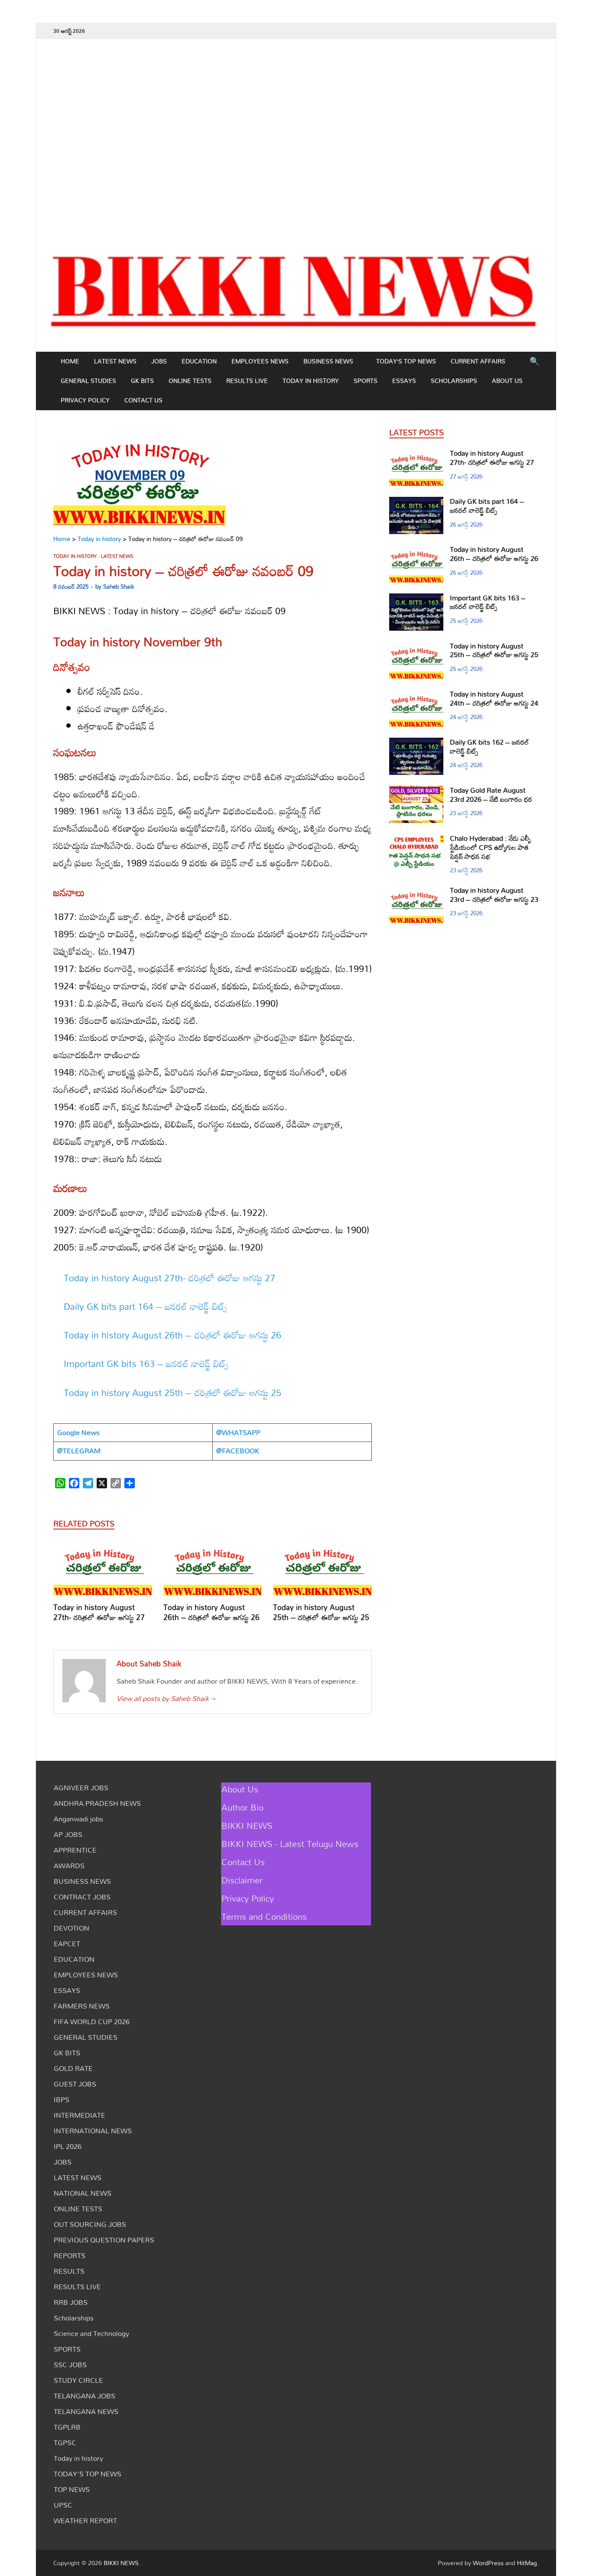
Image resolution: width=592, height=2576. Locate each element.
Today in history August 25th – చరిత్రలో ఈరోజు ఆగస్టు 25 (172, 1393)
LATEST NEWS (115, 361)
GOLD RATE (73, 2068)
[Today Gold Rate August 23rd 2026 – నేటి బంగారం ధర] (416, 791)
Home (70, 361)
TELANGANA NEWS (86, 2411)
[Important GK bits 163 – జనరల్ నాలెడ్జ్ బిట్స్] (416, 599)
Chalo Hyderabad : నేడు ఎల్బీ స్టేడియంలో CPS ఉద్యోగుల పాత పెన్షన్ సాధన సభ (491, 847)
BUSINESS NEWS (328, 361)
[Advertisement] (296, 138)
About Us (507, 381)
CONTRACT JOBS (82, 1897)
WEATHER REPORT (85, 2521)
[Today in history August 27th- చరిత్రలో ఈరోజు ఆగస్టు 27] (103, 1571)
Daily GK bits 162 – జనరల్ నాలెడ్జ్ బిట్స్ (490, 747)
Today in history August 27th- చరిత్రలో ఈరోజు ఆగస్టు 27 (169, 1278)
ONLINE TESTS (190, 381)
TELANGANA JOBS (85, 2396)
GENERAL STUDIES (88, 381)
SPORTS (366, 381)
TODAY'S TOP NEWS (88, 2474)
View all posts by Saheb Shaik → (166, 1698)
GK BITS (142, 381)
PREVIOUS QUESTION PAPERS (104, 2240)
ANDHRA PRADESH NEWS (97, 1803)
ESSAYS (404, 381)
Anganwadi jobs (78, 1819)
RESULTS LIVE (247, 381)
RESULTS (69, 2271)
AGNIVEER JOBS (81, 1788)
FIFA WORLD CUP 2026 (92, 2022)
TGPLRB (67, 2427)
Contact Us (143, 400)
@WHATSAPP (238, 1432)
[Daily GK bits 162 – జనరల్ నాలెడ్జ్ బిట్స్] (416, 743)
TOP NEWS (72, 2489)
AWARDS (69, 1866)
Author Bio (242, 1807)
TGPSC (65, 2443)
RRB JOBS (71, 2302)
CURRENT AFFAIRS (478, 361)
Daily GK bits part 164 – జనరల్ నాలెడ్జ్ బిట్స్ (145, 1306)
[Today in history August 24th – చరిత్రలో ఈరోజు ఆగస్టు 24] (416, 695)
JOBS (159, 361)
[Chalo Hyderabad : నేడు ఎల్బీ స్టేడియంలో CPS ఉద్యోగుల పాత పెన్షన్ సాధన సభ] (416, 839)
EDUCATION (199, 361)
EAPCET (67, 1944)
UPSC (63, 2505)
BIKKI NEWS (247, 1825)
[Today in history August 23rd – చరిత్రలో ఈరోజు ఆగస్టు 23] (416, 891)
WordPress (488, 2563)
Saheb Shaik (119, 586)
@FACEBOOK (238, 1451)
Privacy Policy (85, 400)
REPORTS (70, 2255)
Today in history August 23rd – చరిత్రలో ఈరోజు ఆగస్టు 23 (494, 895)
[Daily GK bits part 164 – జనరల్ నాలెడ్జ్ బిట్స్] (416, 502)
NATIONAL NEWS (83, 2193)
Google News (78, 1432)
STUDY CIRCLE (78, 2380)
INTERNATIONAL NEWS (93, 2131)
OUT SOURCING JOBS (90, 2224)
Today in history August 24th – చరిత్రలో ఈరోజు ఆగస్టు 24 (494, 698)
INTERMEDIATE (80, 2115)
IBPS (62, 2100)
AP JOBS (68, 1834)
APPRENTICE (75, 1850)
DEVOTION (72, 1928)
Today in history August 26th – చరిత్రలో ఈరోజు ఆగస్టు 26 (172, 1335)
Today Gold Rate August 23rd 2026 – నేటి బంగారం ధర (491, 795)
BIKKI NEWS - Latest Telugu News (290, 1844)
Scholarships (454, 381)
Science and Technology (91, 2333)
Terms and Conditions (264, 1916)
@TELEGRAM (79, 1451)
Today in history (311, 381)
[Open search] (534, 362)
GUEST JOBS (75, 2084)
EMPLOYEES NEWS (260, 361)
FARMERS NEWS (82, 2006)
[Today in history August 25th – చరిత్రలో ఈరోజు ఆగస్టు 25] (322, 1571)
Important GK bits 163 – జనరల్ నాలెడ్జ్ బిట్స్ (146, 1364)
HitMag (527, 2563)
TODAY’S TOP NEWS (406, 361)
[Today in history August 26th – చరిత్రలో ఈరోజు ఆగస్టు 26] (213, 1571)
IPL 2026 (68, 2146)
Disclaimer (242, 1880)
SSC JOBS (70, 2365)
